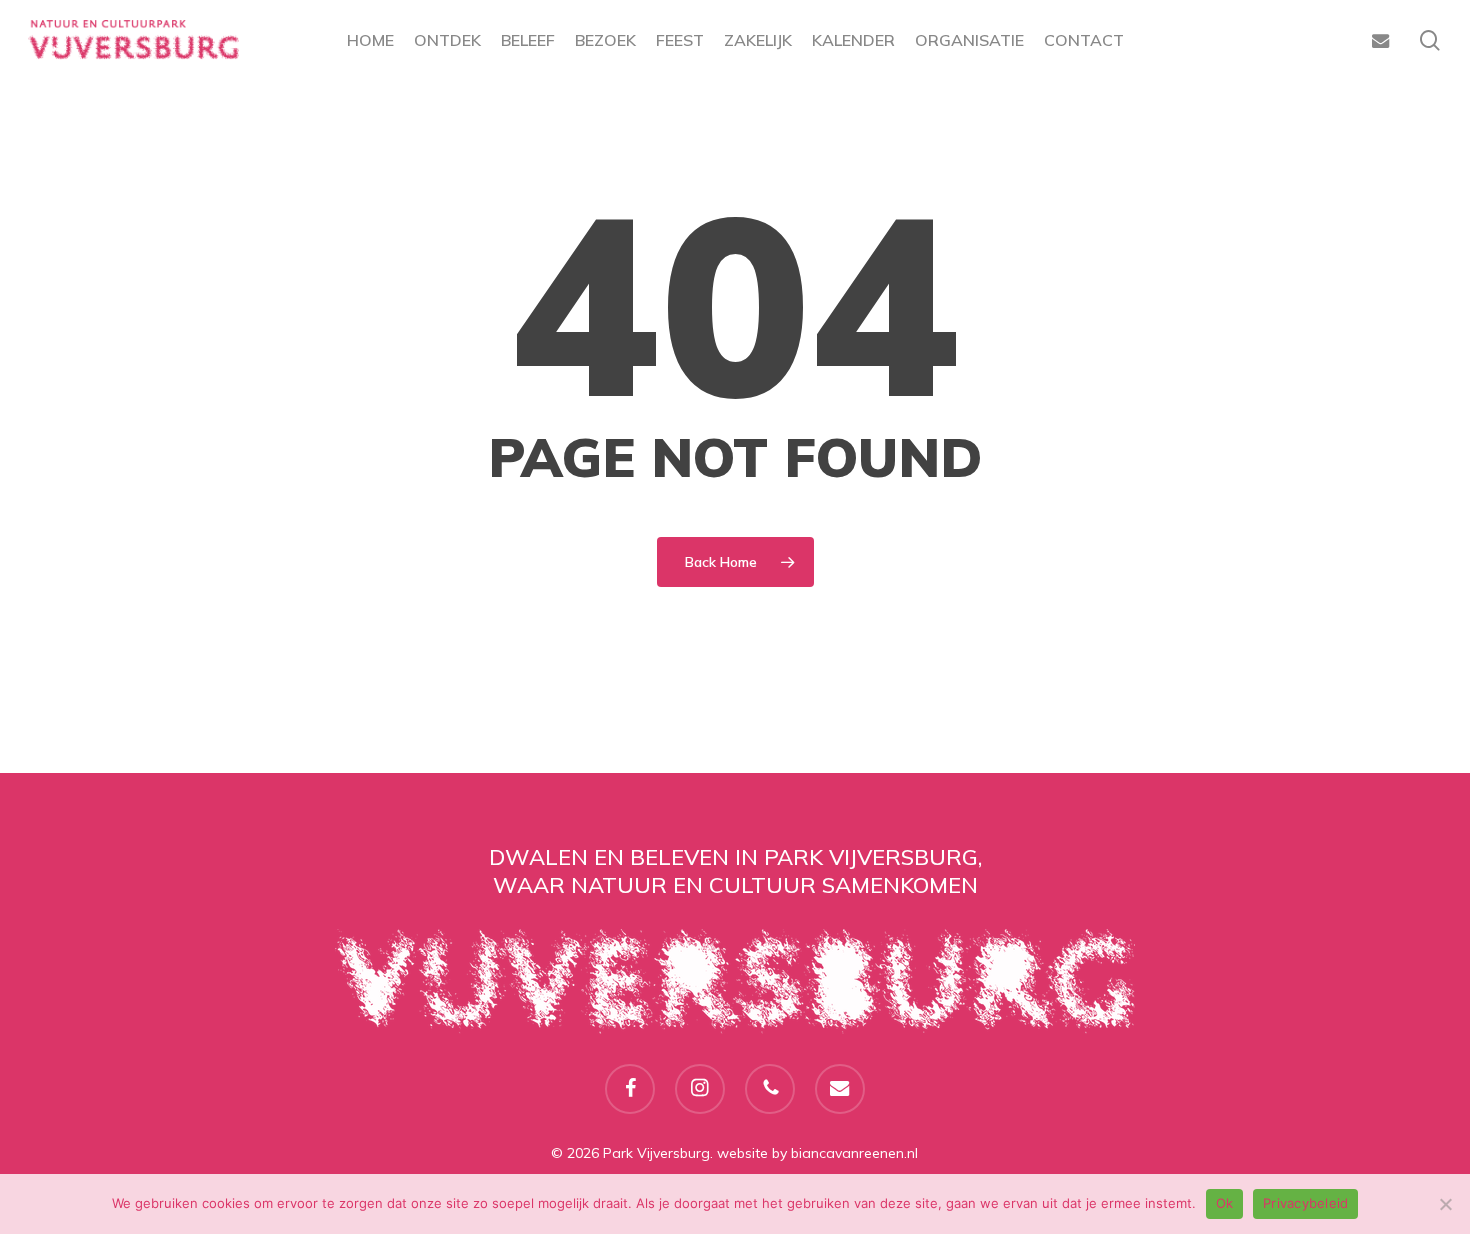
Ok (1225, 1203)
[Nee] (1445, 1204)
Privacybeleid (1305, 1203)
